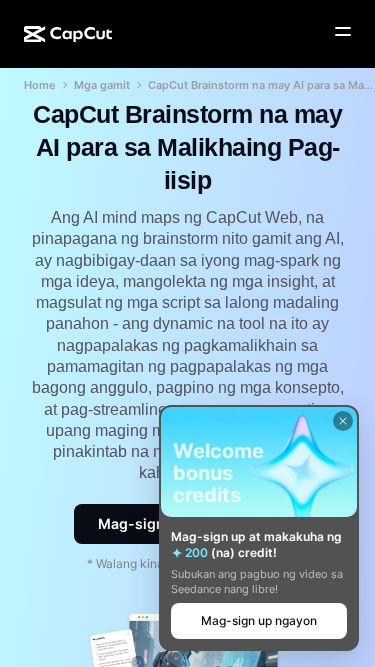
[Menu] (343, 32)
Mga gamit (102, 85)
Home (40, 85)
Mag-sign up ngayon (259, 620)
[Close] (343, 421)
